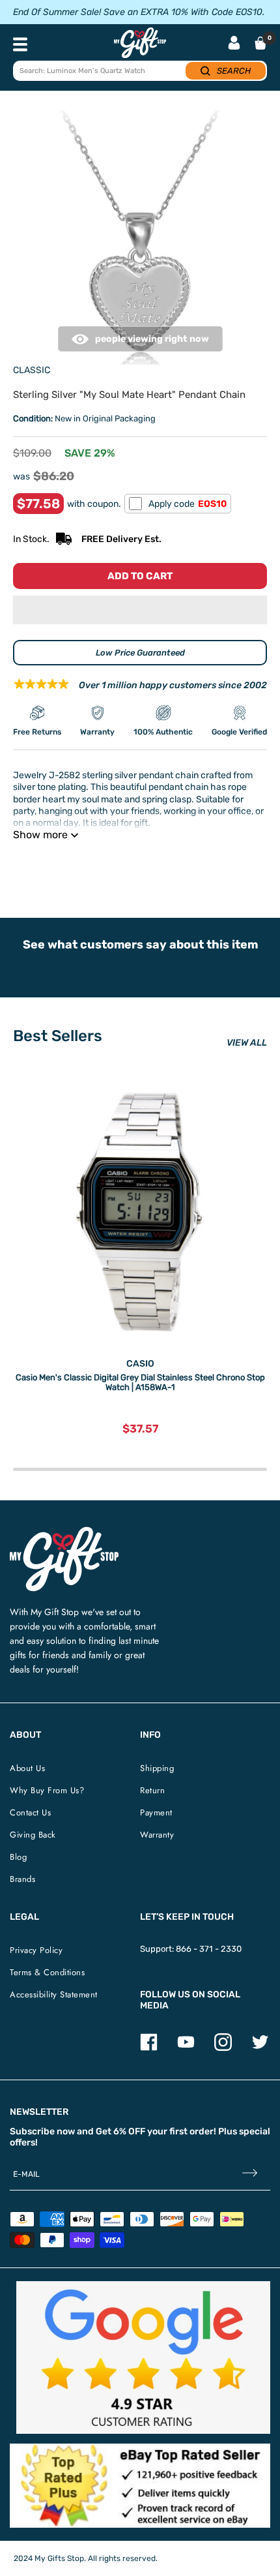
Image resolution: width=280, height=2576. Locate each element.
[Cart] (260, 43)
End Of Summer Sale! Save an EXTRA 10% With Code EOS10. (139, 12)
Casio (140, 1364)
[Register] (250, 2174)
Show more (40, 835)
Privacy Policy (36, 1950)
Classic (32, 370)
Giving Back (33, 1835)
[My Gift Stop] (64, 1532)
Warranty (157, 1835)
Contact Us (30, 1812)
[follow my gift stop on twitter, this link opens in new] (260, 2048)
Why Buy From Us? (47, 1790)
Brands (22, 1879)
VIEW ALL (247, 1043)
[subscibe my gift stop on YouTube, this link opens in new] (186, 2048)
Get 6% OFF (120, 2131)
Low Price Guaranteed (140, 653)
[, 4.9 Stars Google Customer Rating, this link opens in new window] (143, 2357)
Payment (156, 1812)
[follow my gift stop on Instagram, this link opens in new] (223, 2048)
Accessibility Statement (54, 1994)
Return (152, 1790)
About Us (27, 1768)
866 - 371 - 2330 (209, 1949)
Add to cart (140, 576)
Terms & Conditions (47, 1972)
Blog (18, 1857)
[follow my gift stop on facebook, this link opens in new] (149, 2048)
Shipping (157, 1768)
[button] (140, 610)
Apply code (188, 504)
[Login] (234, 44)
